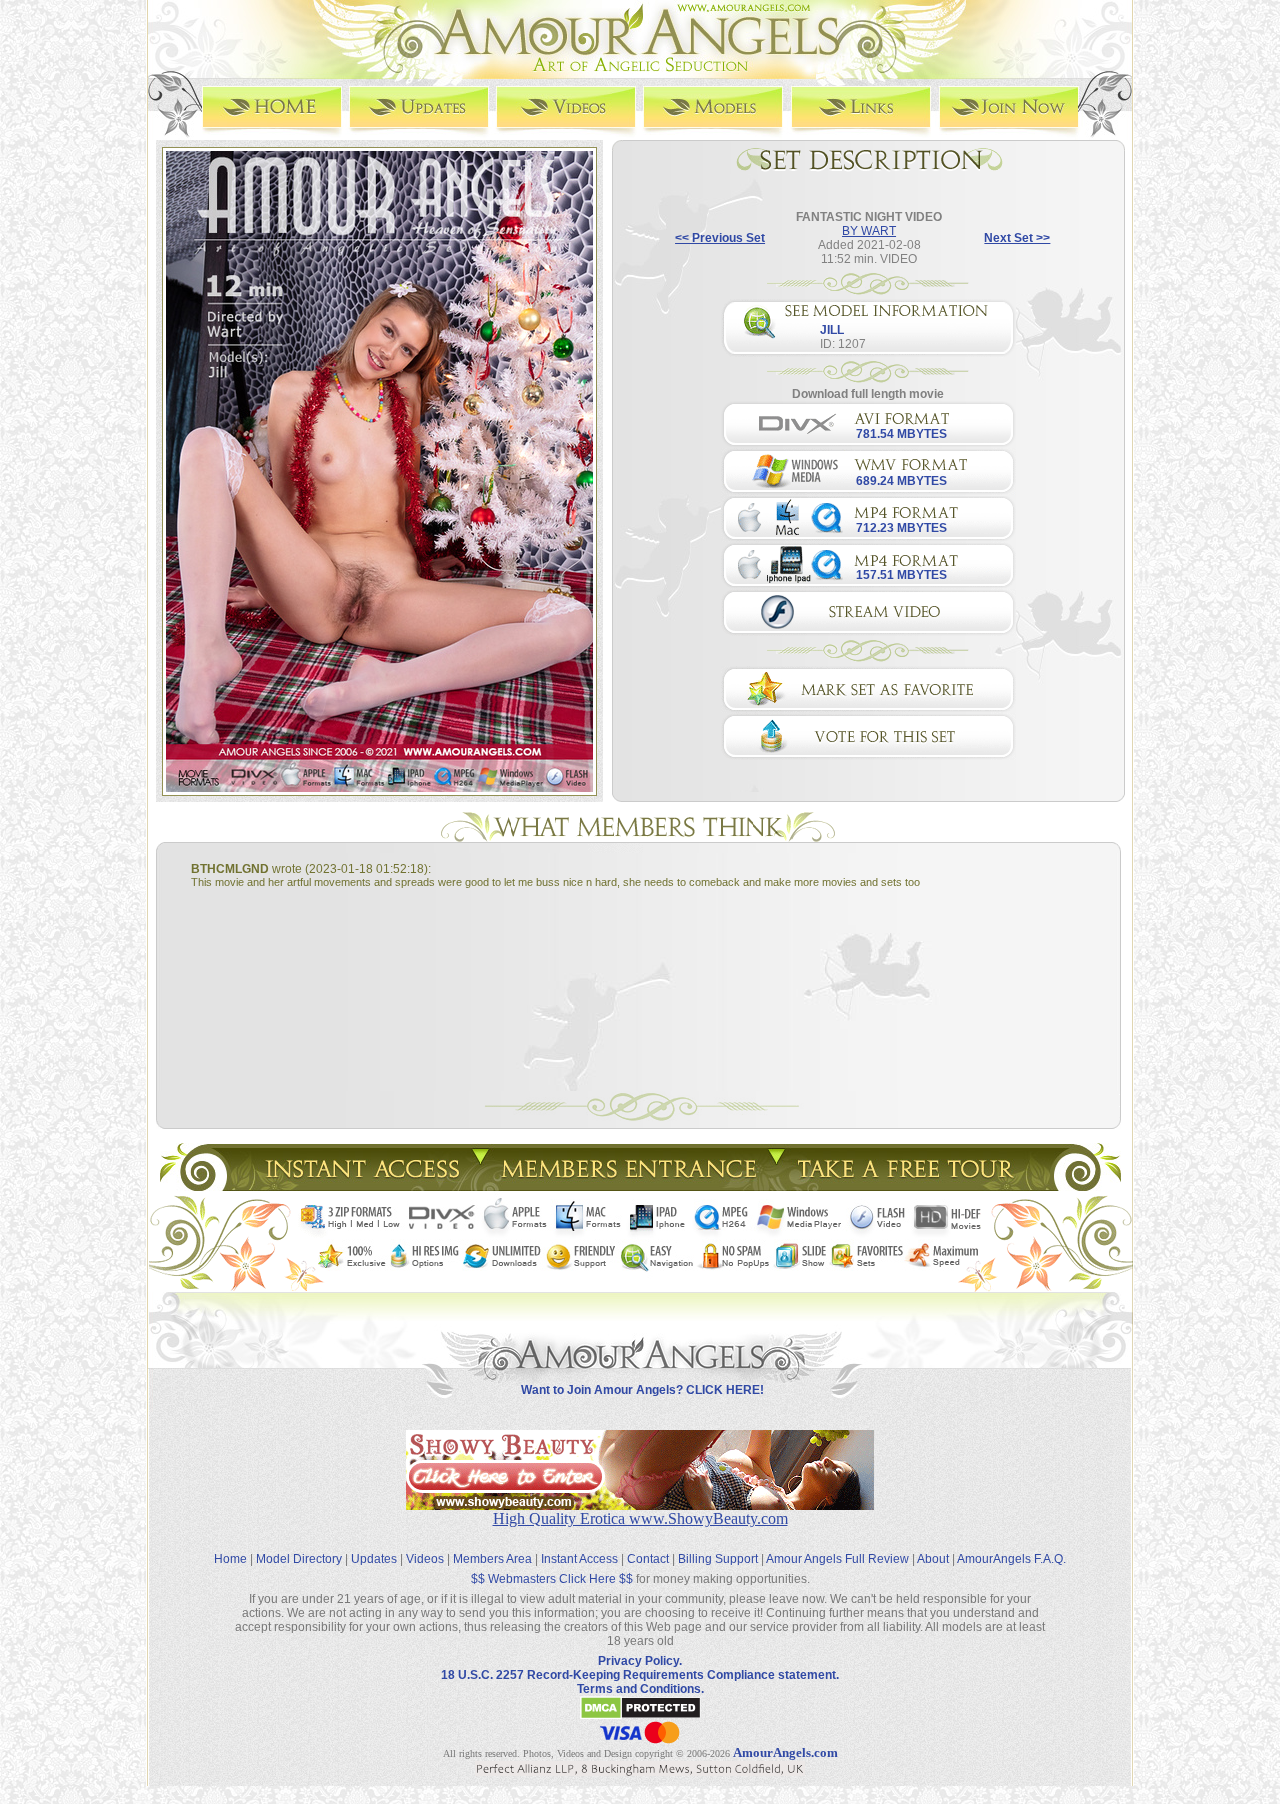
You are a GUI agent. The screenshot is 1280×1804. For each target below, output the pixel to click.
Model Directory (299, 1559)
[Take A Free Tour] (910, 1185)
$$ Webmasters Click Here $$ (552, 1579)
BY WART (869, 231)
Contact (648, 1559)
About (933, 1559)
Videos (425, 1559)
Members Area (492, 1559)
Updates (374, 1559)
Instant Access (579, 1559)
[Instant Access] (361, 1185)
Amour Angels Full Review (837, 1559)
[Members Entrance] (627, 1185)
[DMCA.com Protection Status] (640, 1716)
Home (230, 1559)
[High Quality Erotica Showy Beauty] (640, 1504)
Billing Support (718, 1559)
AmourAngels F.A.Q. (1011, 1559)
